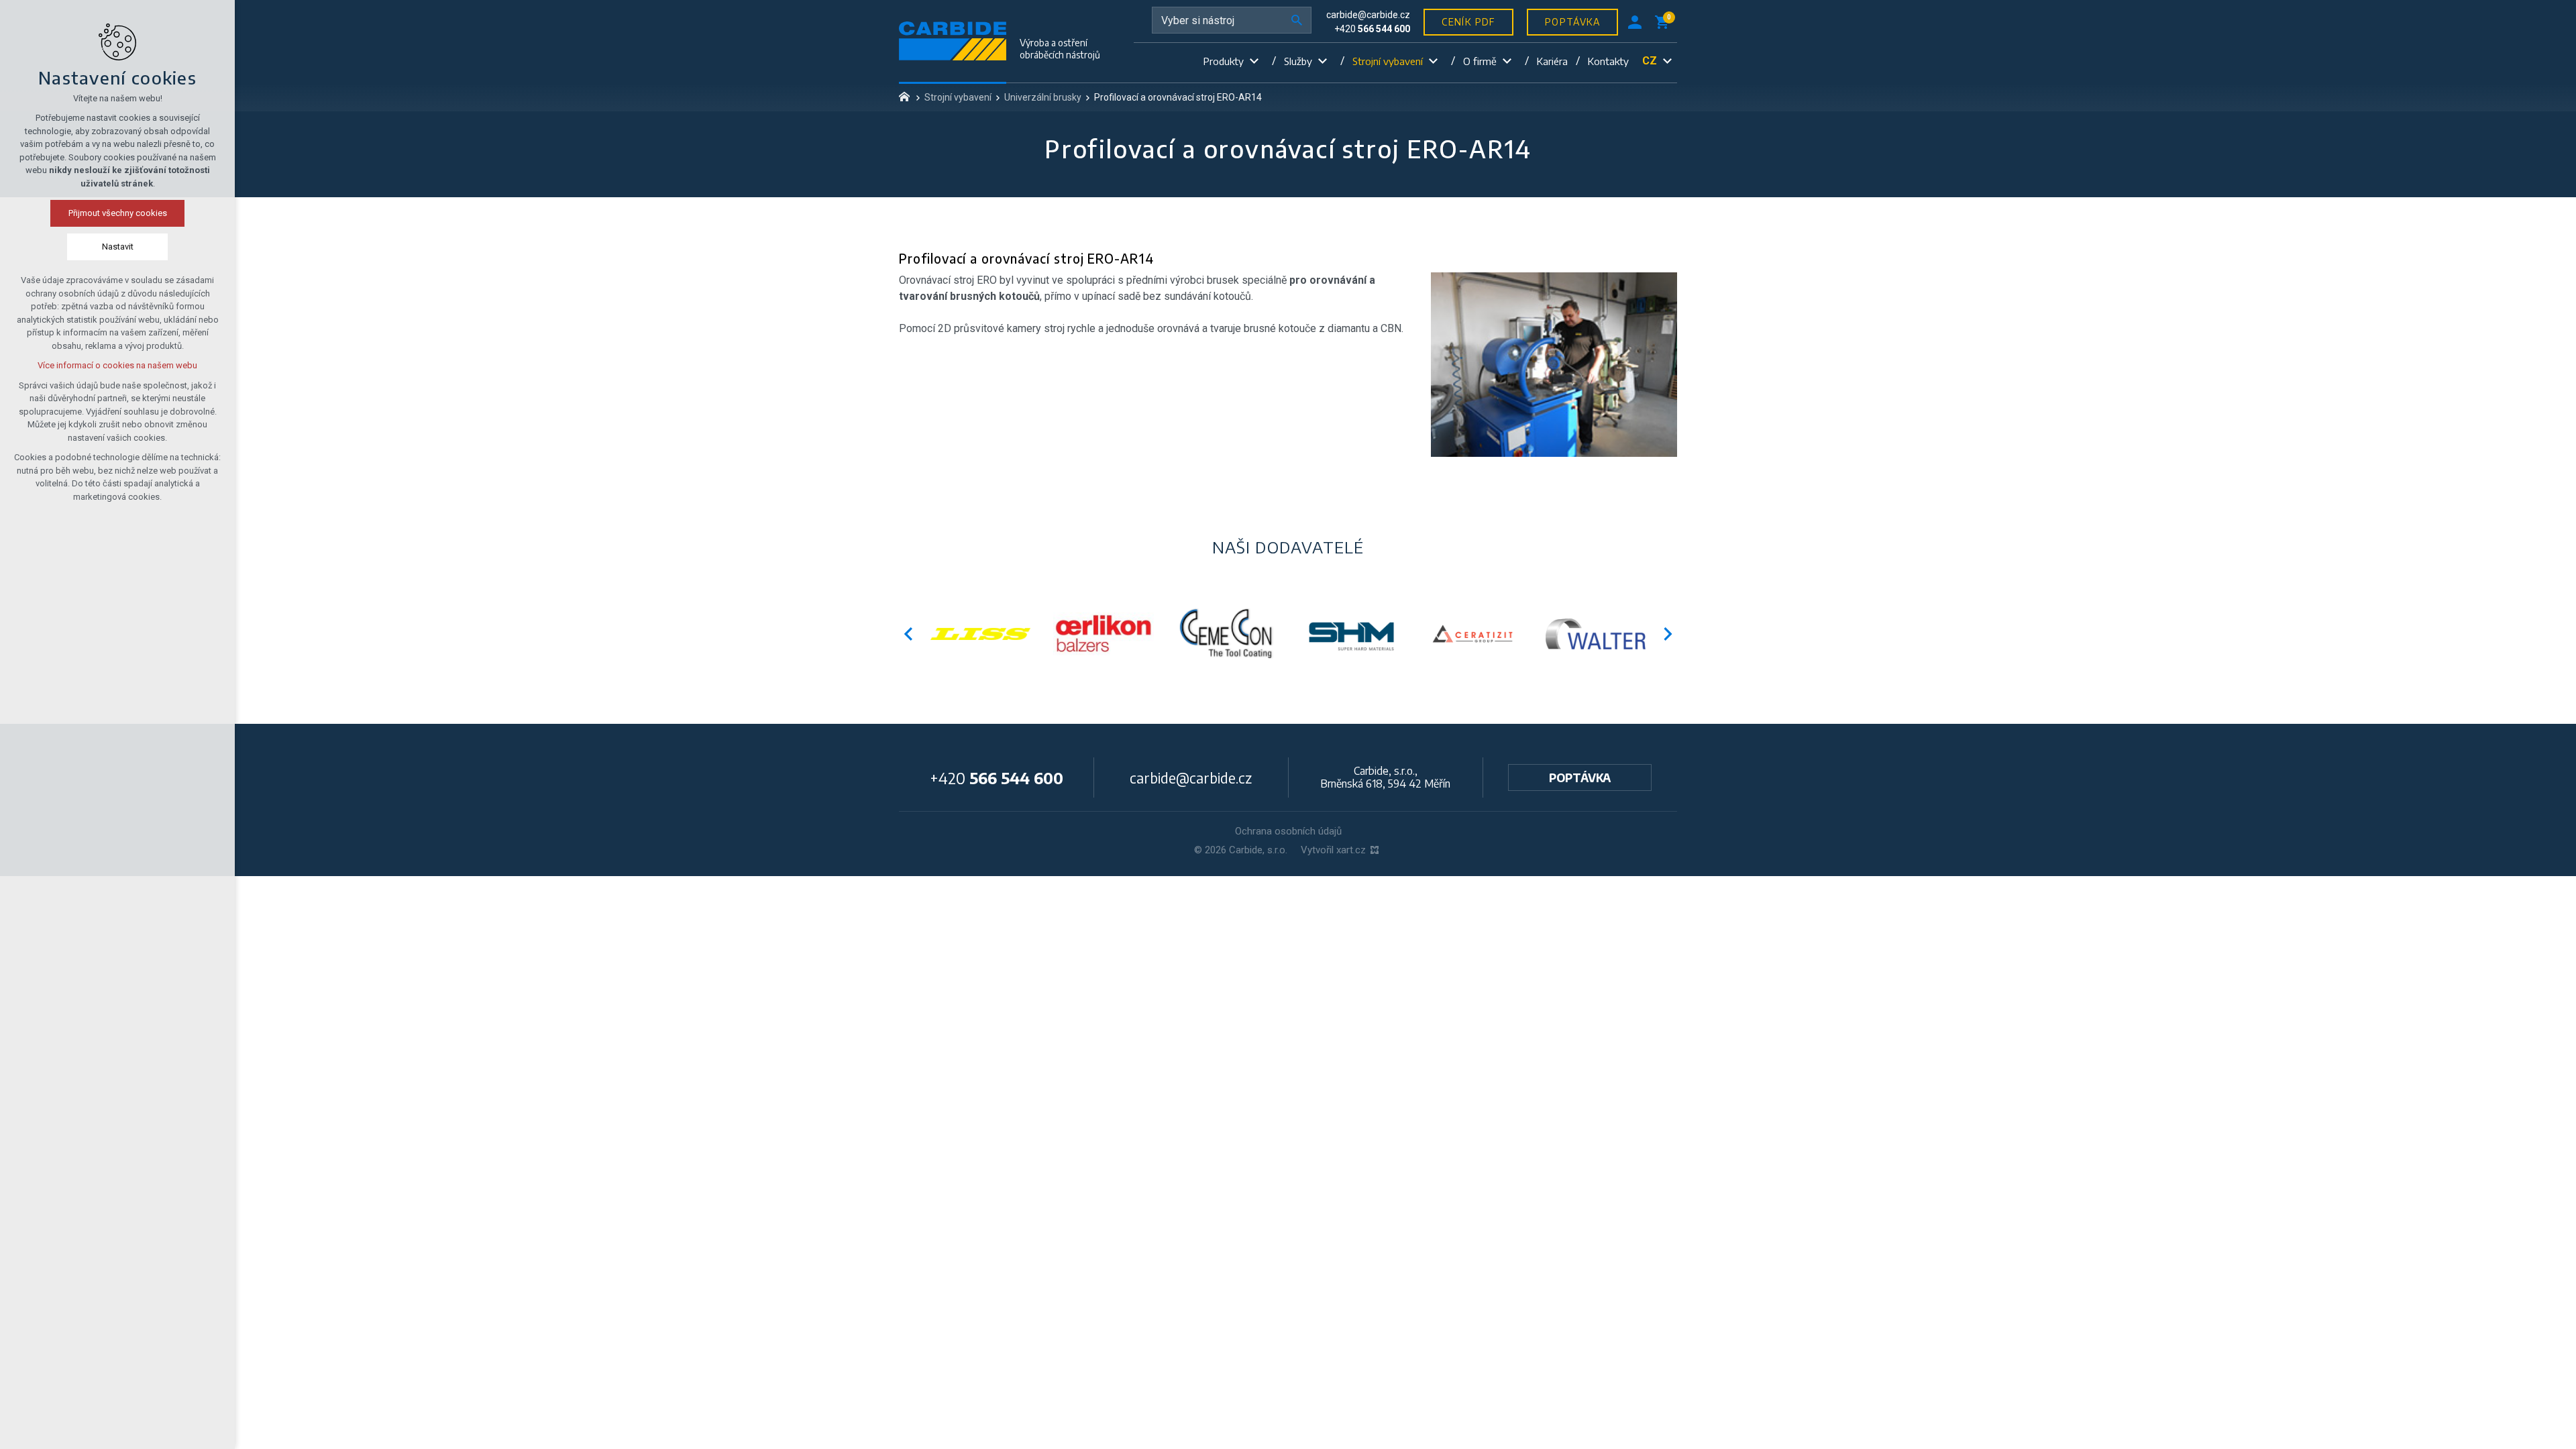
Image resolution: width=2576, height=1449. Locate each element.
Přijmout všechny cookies (118, 213)
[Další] (908, 634)
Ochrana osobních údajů (1288, 831)
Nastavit (118, 247)
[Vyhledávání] (1232, 20)
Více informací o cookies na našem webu (117, 365)
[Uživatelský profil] (1635, 22)
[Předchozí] (1668, 634)
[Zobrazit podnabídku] (1254, 61)
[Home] (908, 95)
